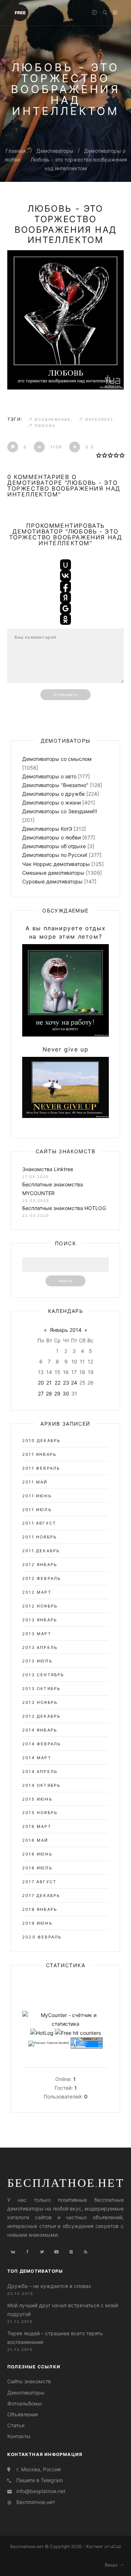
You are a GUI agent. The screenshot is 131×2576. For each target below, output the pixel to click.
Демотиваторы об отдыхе (54, 846)
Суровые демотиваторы (52, 881)
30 (66, 1393)
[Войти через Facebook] (65, 587)
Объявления (23, 2414)
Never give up (66, 1049)
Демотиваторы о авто (49, 776)
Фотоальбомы (25, 2403)
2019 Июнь (37, 1923)
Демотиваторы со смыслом (57, 759)
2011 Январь (39, 1454)
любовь (45, 426)
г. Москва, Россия (39, 2469)
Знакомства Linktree (48, 1169)
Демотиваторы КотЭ (47, 829)
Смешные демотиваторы (53, 873)
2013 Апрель (40, 1648)
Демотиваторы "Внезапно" (55, 785)
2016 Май (35, 1840)
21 (49, 1383)
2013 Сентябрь (43, 1675)
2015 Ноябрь (40, 1813)
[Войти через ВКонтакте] (65, 576)
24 (74, 1383)
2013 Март (37, 1634)
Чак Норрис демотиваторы (56, 864)
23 (66, 1383)
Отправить (65, 695)
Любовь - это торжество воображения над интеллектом (66, 224)
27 (41, 1393)
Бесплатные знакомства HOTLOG (64, 1208)
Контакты (19, 2436)
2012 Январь (40, 1565)
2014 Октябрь (41, 1785)
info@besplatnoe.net (41, 2491)
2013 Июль (37, 1661)
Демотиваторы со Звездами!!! (60, 811)
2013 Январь (40, 1620)
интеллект (99, 419)
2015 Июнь (37, 1799)
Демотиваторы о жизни (51, 802)
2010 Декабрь (41, 1441)
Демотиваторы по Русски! (55, 855)
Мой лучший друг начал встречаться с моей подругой (63, 2310)
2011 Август (39, 1523)
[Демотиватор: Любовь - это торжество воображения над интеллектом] (65, 320)
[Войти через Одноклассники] (65, 619)
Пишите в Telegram (40, 2480)
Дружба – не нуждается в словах (49, 2286)
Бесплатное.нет (66, 2182)
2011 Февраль (41, 1468)
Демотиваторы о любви (51, 837)
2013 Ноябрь (40, 1702)
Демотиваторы (55, 151)
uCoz (116, 2546)
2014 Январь (40, 1730)
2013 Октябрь (41, 1689)
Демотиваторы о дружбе (53, 794)
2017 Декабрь (41, 1896)
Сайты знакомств (29, 2381)
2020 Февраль (42, 1937)
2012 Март (37, 1592)
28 (49, 1393)
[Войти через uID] (65, 565)
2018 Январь (40, 1909)
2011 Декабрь (41, 1551)
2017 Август (39, 1882)
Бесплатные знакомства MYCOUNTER (53, 1189)
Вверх (113, 2565)
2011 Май (35, 1482)
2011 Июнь (37, 1496)
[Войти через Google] (65, 608)
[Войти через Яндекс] (65, 598)
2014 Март (37, 1758)
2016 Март (37, 1826)
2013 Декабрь (41, 1716)
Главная (16, 151)
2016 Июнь (37, 1854)
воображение (53, 419)
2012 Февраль (41, 1578)
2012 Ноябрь (40, 1606)
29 (57, 1393)
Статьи (16, 2425)
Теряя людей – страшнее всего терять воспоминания (55, 2338)
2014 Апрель (40, 1772)
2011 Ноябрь (39, 1537)
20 (41, 1383)
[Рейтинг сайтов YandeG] (49, 2044)
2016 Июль (37, 1868)
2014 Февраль (41, 1744)
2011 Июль (37, 1510)
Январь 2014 (66, 1330)
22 (57, 1383)
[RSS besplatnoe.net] (86, 2252)
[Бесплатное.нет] (20, 12)
